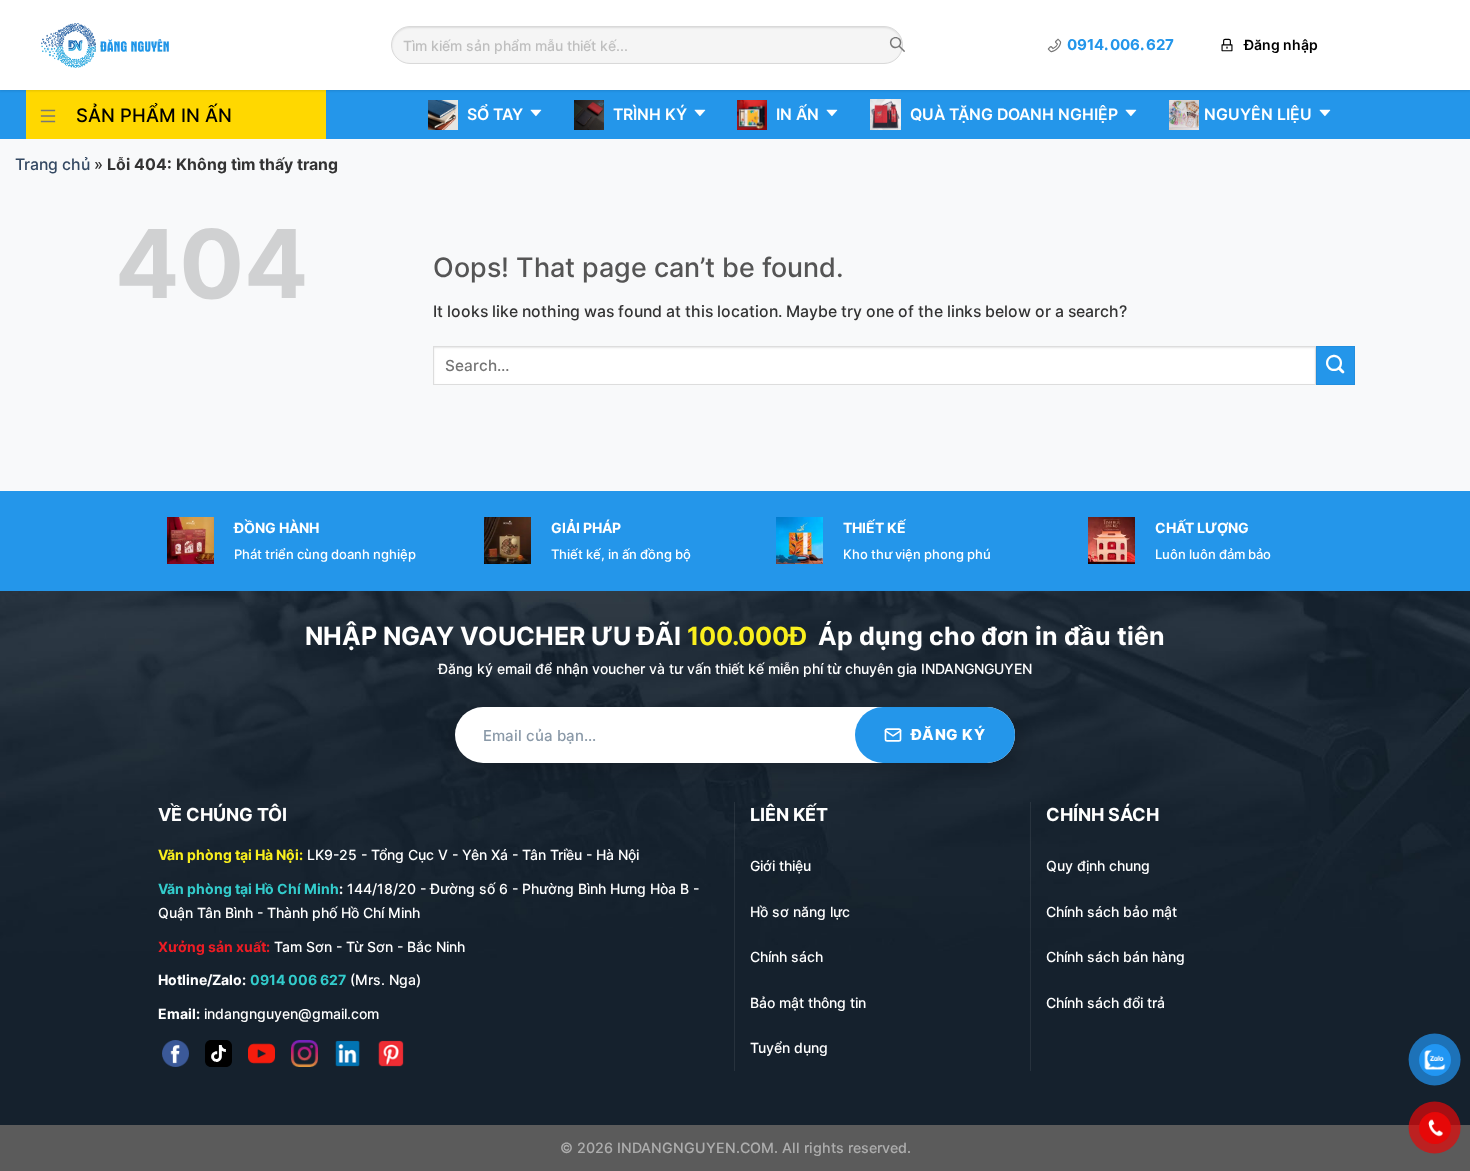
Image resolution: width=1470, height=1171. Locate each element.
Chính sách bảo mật (1111, 911)
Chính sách (786, 956)
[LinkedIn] (347, 1053)
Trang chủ (52, 164)
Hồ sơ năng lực (800, 911)
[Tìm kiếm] (897, 46)
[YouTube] (261, 1053)
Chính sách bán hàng (1115, 956)
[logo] (105, 43)
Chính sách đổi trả (1105, 1002)
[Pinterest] (390, 1053)
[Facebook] (175, 1053)
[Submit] (1335, 365)
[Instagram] (304, 1053)
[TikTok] (218, 1053)
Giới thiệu (780, 865)
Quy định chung (1098, 865)
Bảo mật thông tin (808, 1002)
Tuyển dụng (789, 1047)
